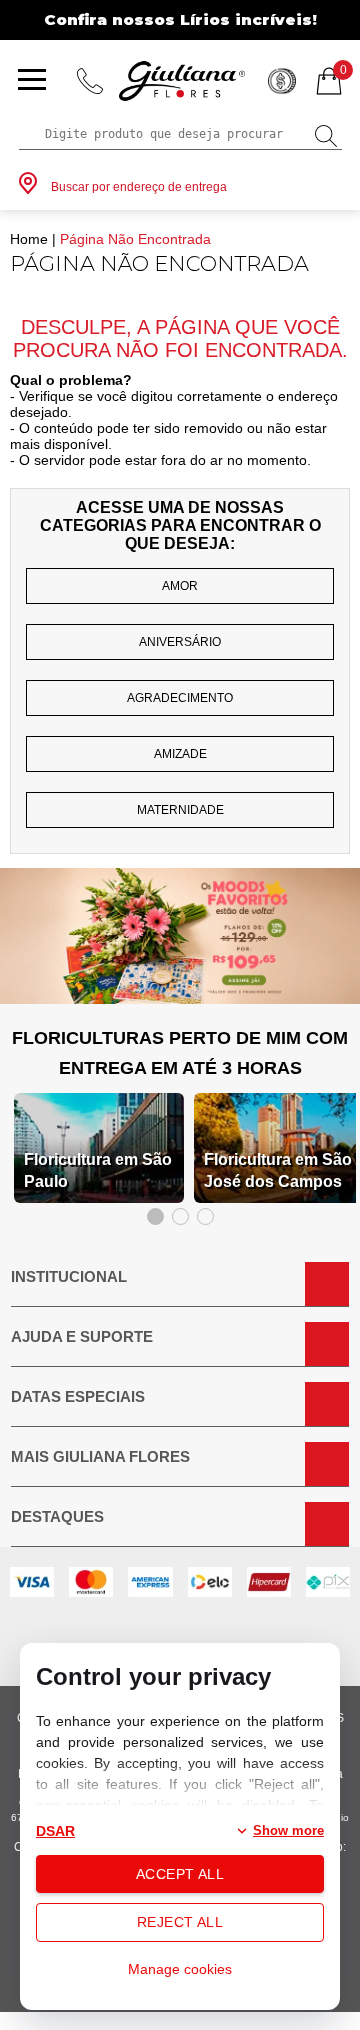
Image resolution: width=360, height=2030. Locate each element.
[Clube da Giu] (180, 998)
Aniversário (180, 642)
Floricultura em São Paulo (98, 1170)
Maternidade (180, 810)
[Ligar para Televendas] (90, 81)
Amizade (180, 754)
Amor (180, 586)
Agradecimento (180, 698)
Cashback (282, 81)
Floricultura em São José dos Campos (278, 1170)
